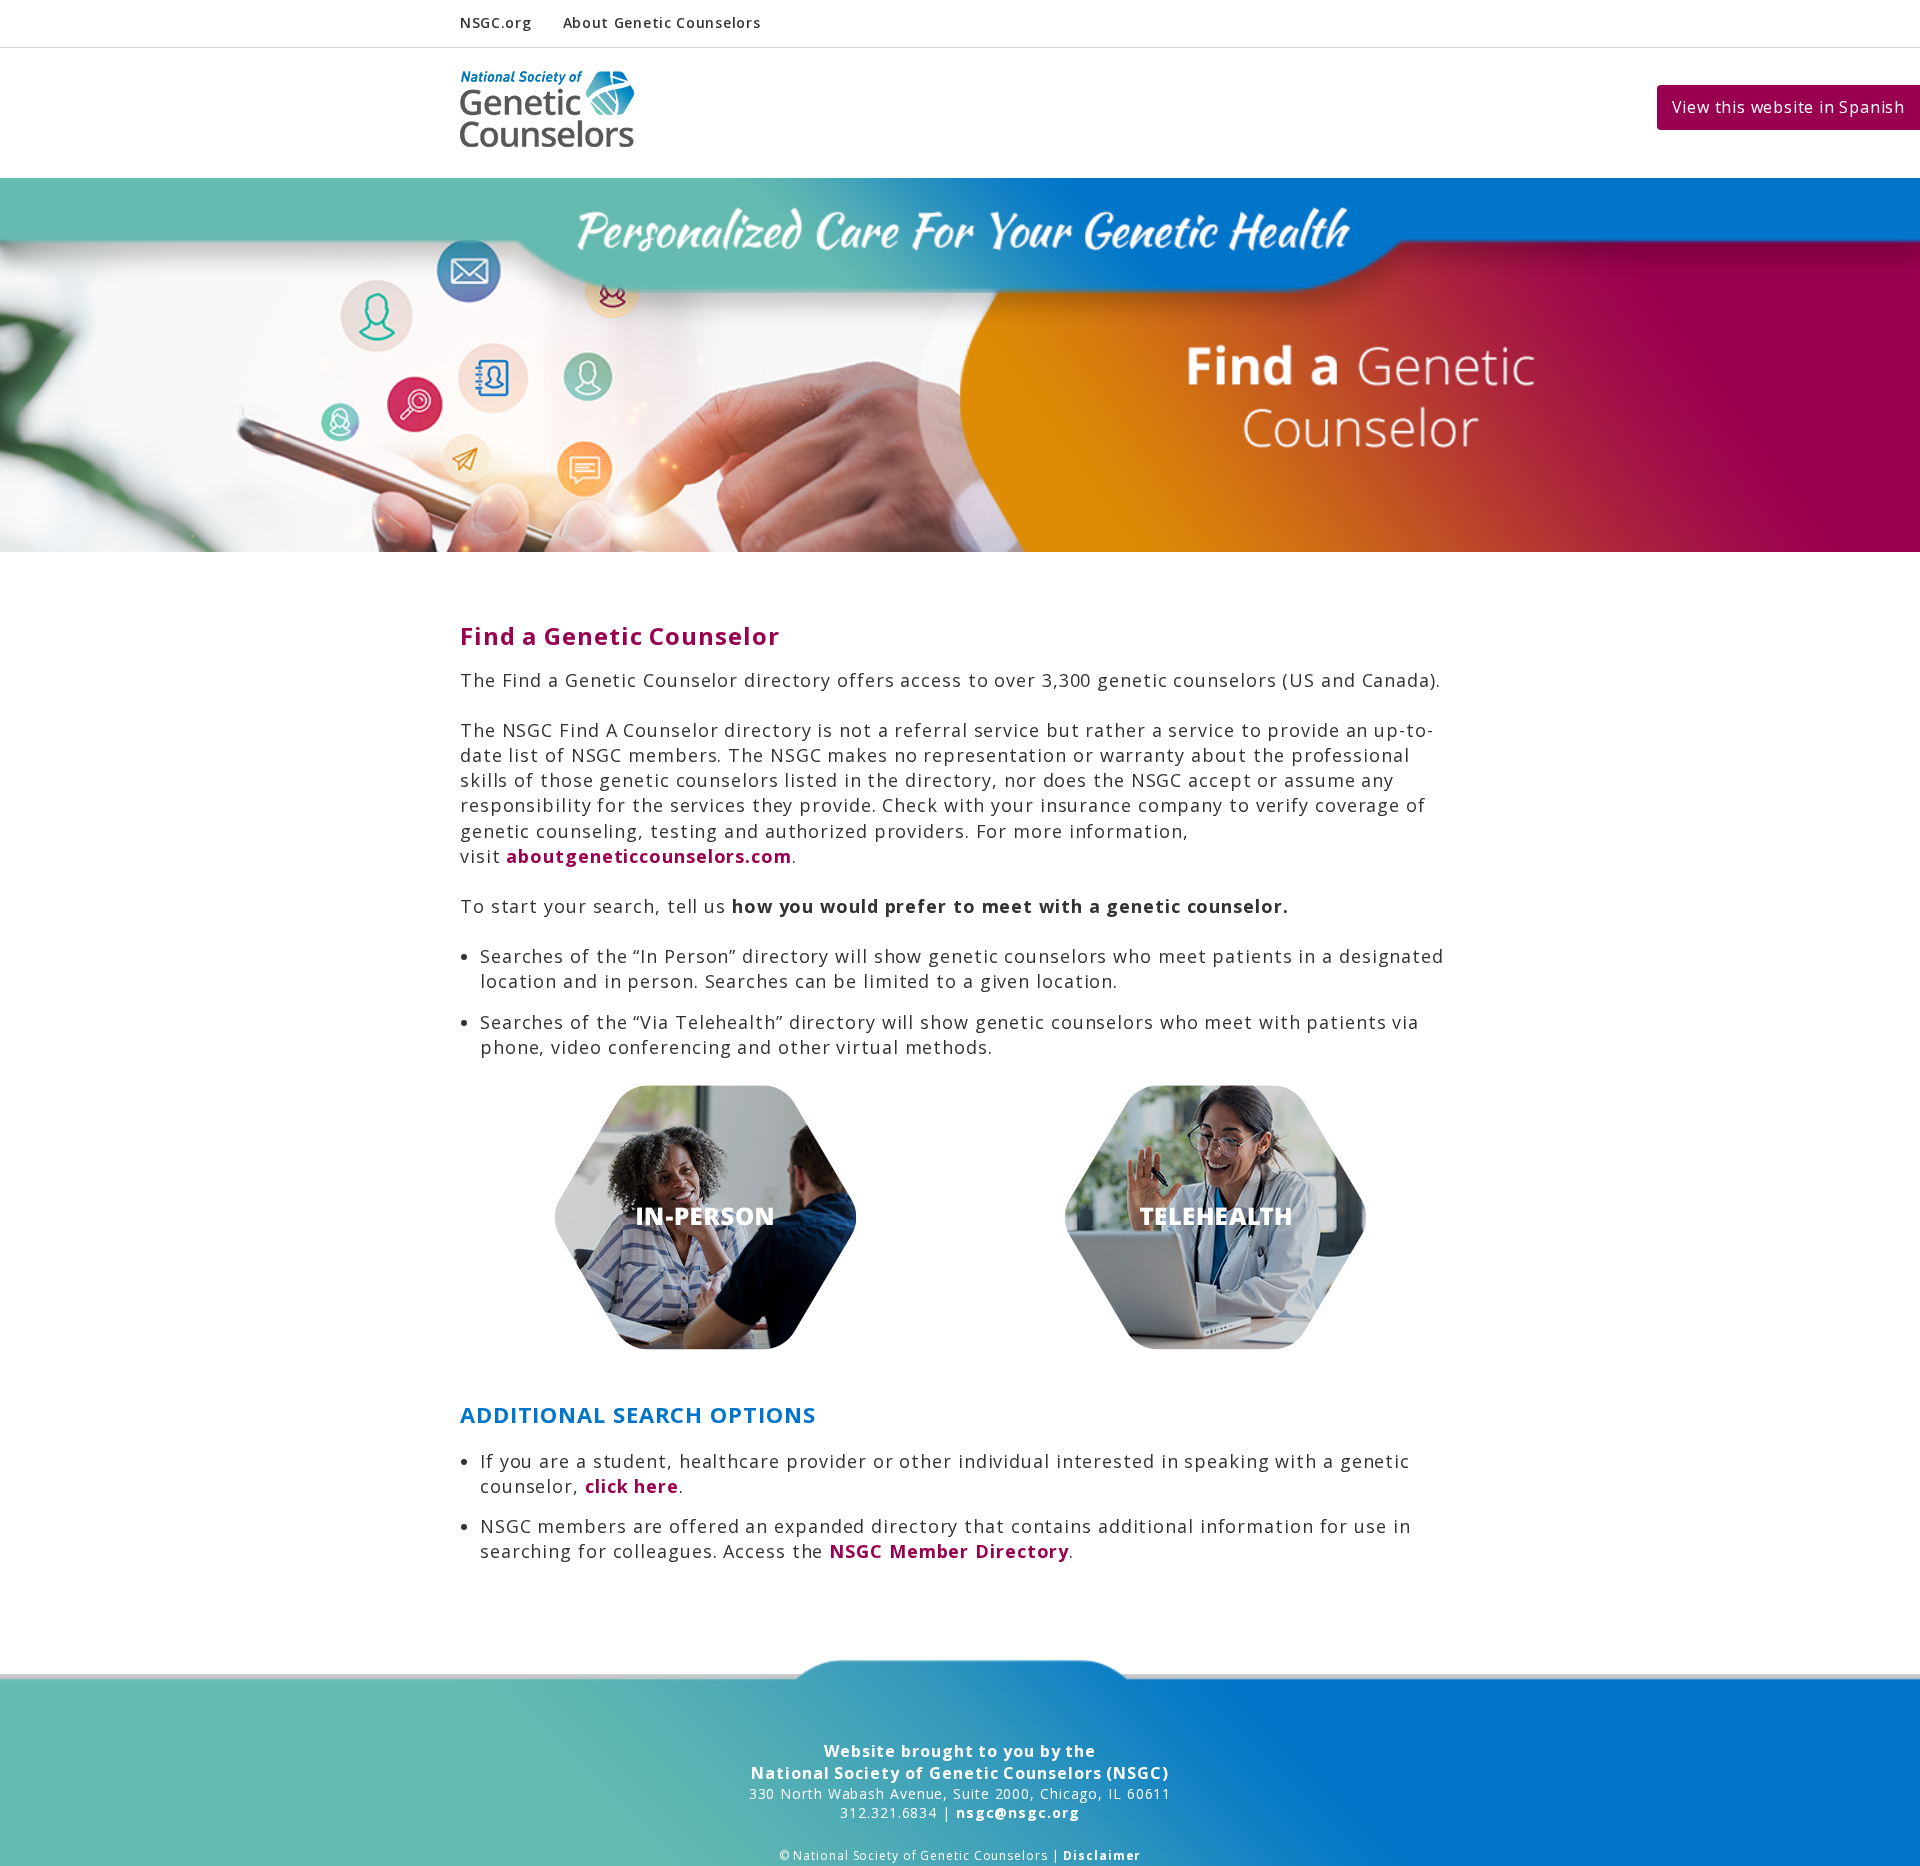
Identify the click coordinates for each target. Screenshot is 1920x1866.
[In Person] (705, 1217)
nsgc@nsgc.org (1018, 1812)
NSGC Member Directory (949, 1551)
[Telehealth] (1215, 1217)
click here (632, 1486)
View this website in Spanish (1788, 107)
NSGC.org (496, 22)
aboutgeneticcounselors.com (648, 856)
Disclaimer (1102, 1855)
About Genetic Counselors (662, 22)
